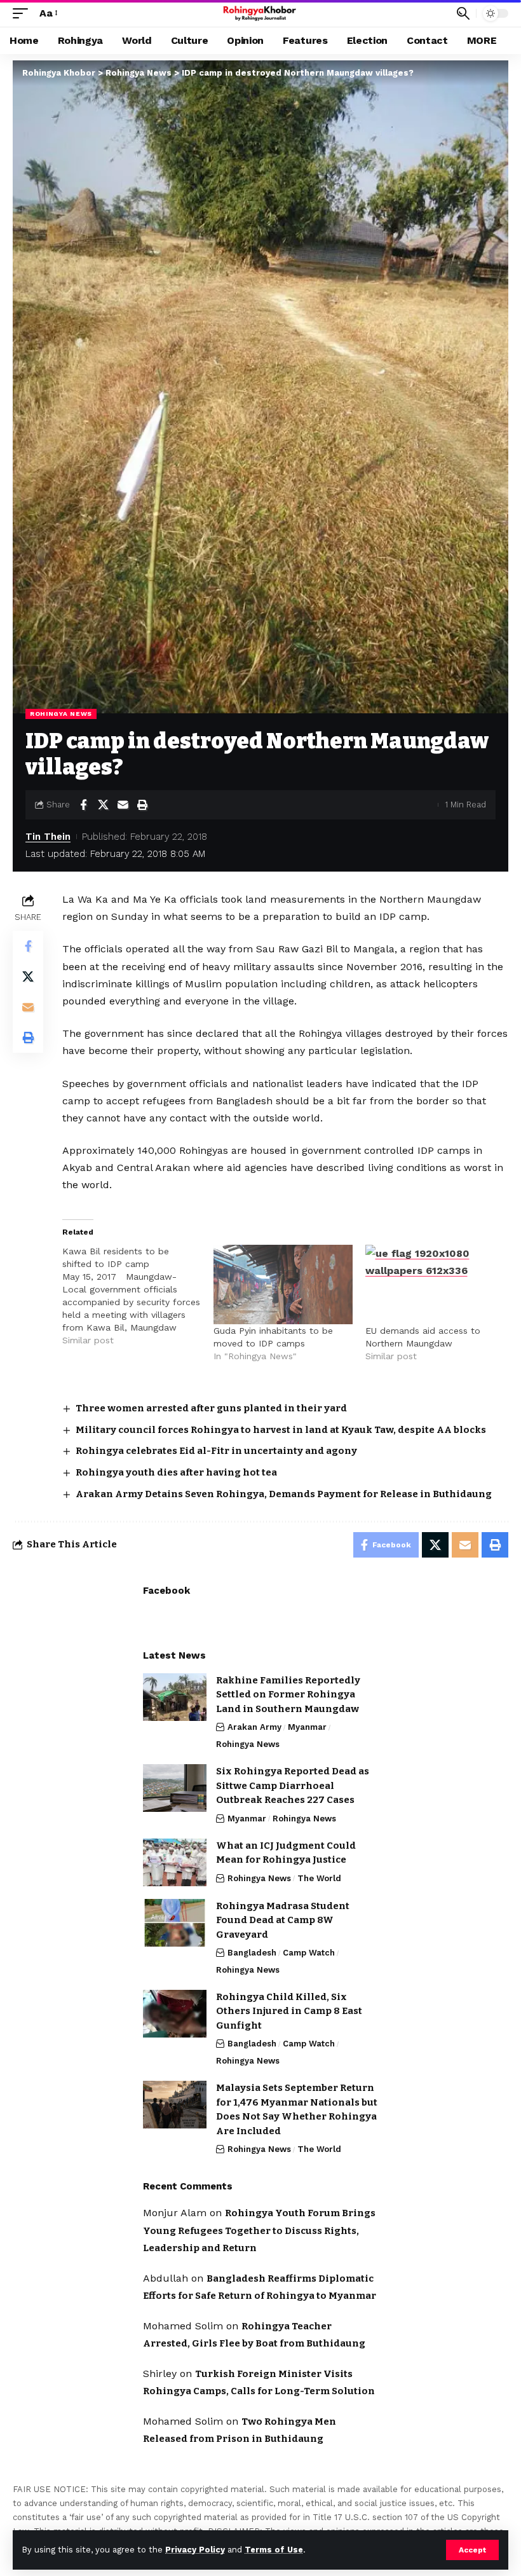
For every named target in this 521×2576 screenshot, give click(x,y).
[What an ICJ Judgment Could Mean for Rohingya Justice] (175, 1862)
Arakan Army (254, 1727)
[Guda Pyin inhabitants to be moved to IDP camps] (283, 1285)
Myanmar (307, 1727)
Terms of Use (274, 2550)
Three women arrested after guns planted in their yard (211, 1408)
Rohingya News (61, 714)
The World (319, 1878)
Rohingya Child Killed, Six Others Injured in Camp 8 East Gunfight (289, 2011)
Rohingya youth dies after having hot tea (176, 1472)
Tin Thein (48, 837)
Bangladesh (252, 1953)
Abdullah (166, 2278)
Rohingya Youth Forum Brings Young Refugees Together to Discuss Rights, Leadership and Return (259, 2230)
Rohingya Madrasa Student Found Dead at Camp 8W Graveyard (283, 1920)
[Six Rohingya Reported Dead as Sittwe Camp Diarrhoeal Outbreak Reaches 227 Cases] (175, 1788)
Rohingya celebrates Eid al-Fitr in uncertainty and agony (216, 1451)
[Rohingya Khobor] (261, 13)
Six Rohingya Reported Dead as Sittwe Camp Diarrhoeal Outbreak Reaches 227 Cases (293, 1785)
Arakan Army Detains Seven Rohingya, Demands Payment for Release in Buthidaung (284, 1494)
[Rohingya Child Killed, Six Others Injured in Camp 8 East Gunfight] (175, 2014)
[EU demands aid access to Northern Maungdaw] (435, 1285)
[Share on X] (103, 805)
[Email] (123, 805)
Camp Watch (309, 1953)
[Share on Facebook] (83, 805)
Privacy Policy (195, 2550)
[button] (472, 2550)
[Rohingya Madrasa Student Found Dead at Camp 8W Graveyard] (175, 1923)
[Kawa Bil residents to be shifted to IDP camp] (138, 1296)
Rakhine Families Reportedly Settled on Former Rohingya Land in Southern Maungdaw (288, 1695)
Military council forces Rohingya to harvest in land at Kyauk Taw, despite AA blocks (281, 1430)
